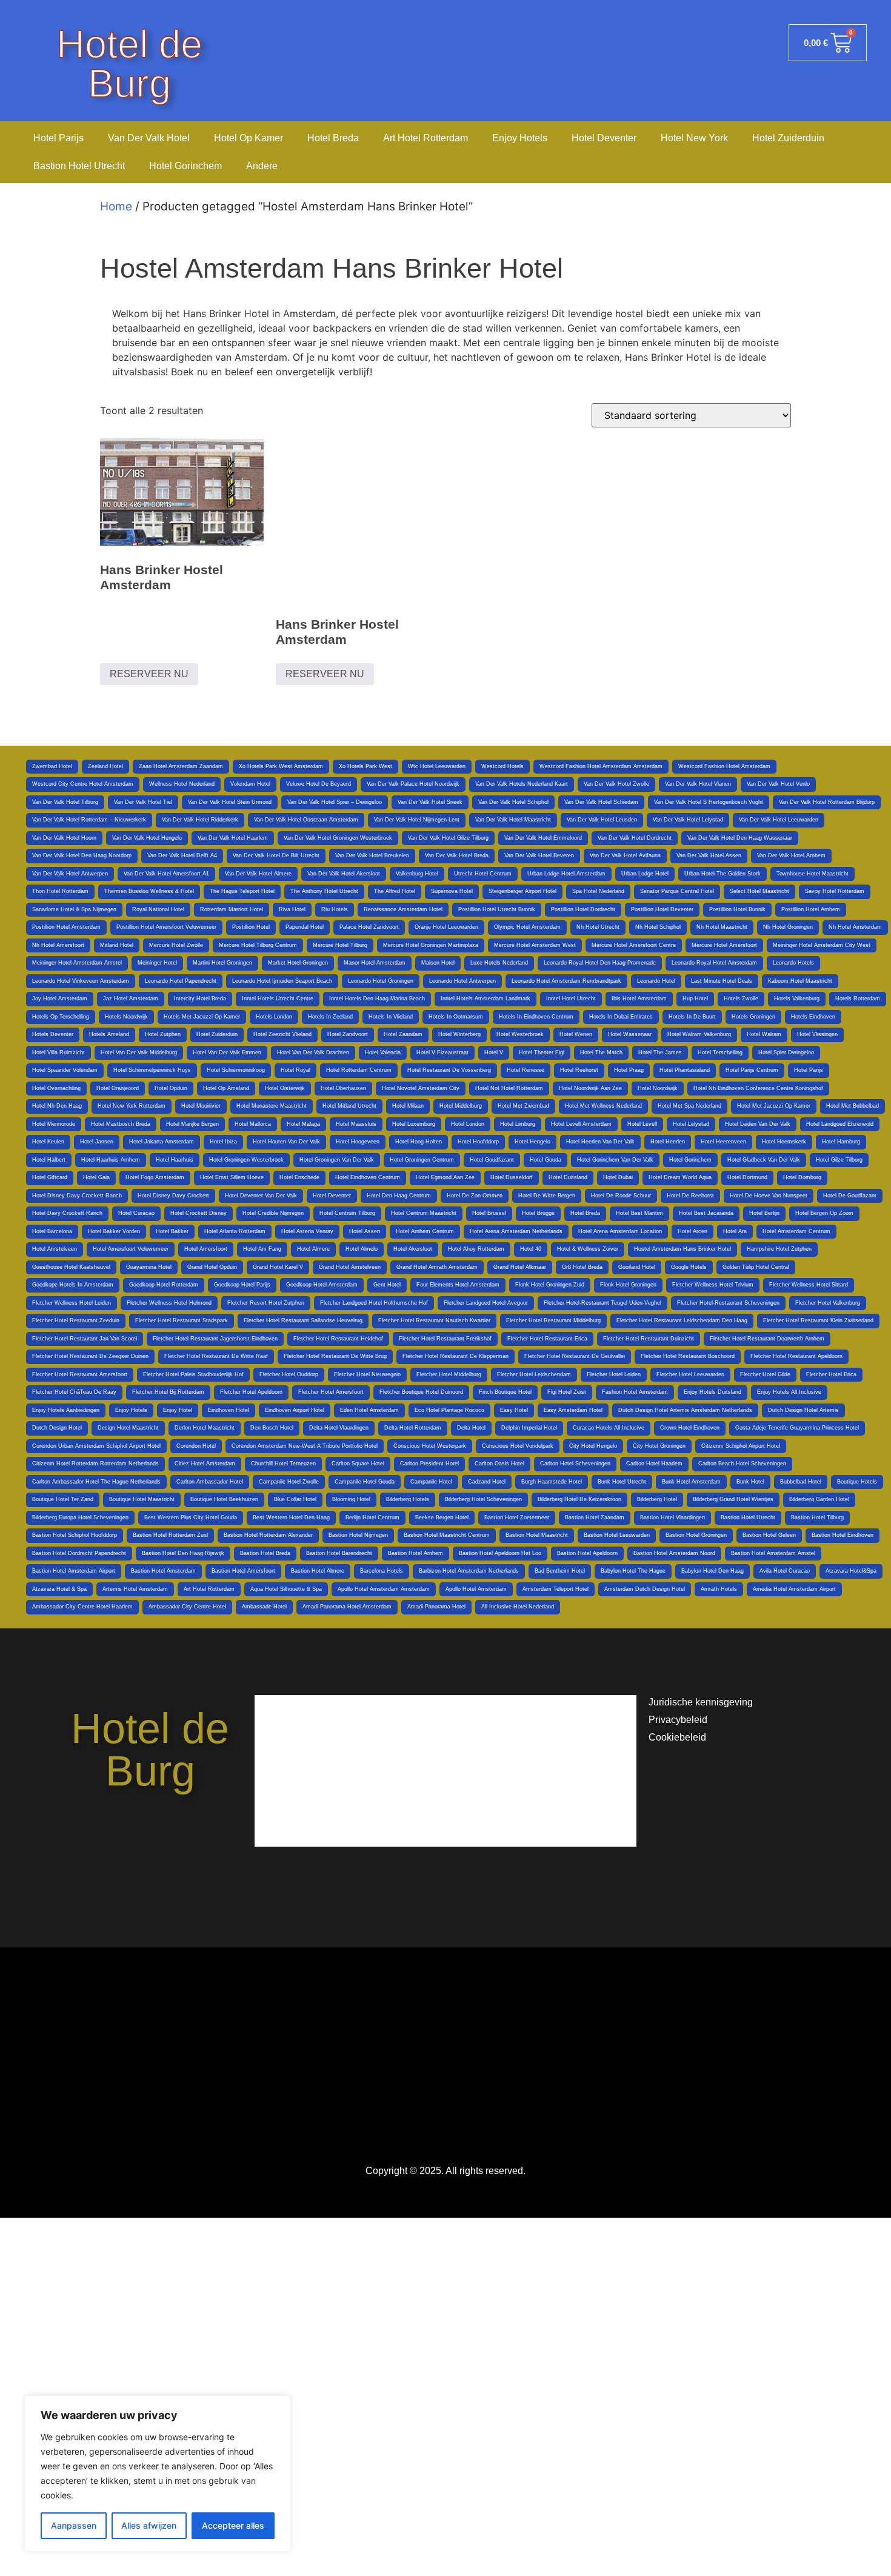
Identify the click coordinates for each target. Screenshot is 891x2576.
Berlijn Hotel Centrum (372, 1517)
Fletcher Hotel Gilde (765, 1374)
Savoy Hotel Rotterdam (835, 891)
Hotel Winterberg (459, 1034)
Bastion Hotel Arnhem (415, 1553)
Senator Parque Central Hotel (677, 891)
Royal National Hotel (158, 909)
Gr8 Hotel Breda (582, 1267)
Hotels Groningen (753, 1017)
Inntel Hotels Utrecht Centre (278, 999)
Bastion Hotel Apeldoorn (587, 1553)
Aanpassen (74, 2525)
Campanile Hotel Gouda (365, 1482)
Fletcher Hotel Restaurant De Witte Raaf (216, 1356)
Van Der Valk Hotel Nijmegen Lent (417, 820)
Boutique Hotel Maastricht (142, 1499)
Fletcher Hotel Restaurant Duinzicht (649, 1339)
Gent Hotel (387, 1285)
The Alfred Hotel (395, 891)
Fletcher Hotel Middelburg (449, 1374)
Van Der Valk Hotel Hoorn (64, 838)
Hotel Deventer (604, 138)
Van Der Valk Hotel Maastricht (513, 820)
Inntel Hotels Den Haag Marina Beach (377, 999)
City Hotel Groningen (659, 1446)
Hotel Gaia (96, 1177)
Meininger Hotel (157, 963)
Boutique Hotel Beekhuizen (224, 1499)
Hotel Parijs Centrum (752, 1070)
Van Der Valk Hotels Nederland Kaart (522, 784)
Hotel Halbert (49, 1160)
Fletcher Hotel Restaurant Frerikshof (445, 1339)
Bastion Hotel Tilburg (817, 1517)
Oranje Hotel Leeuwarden (446, 927)
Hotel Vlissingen (817, 1034)
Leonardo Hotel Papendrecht (181, 981)
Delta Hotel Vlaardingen (339, 1428)
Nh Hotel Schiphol (658, 927)
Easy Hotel (514, 1410)
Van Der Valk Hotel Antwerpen (70, 874)
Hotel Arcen (692, 1231)
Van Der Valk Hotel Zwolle (616, 784)
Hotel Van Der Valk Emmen (227, 1052)
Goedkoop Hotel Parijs (242, 1285)
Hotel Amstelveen (55, 1249)
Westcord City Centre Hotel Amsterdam (83, 784)
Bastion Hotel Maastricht (537, 1535)
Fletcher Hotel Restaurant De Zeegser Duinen (90, 1356)
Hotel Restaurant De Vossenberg (449, 1070)
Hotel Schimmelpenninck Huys (152, 1070)
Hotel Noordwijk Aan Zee (590, 1088)
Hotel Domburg (802, 1177)
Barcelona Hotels (382, 1571)
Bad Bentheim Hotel (560, 1571)
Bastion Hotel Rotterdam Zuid (170, 1535)
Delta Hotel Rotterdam (413, 1428)
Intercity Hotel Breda (200, 999)
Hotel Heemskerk (784, 1142)
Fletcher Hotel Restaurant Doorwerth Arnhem (767, 1339)
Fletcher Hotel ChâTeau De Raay (74, 1392)
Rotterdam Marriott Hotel (232, 909)
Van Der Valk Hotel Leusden (602, 820)
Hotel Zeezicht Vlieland (282, 1034)
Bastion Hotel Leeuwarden (617, 1535)
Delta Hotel (471, 1428)
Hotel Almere (313, 1249)
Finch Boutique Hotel (505, 1392)
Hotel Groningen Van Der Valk (337, 1160)
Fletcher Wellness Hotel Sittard (809, 1285)
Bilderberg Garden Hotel (819, 1499)
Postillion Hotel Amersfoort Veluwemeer (166, 927)
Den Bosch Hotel (272, 1428)
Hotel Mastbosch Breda (121, 1124)
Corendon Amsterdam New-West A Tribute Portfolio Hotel (305, 1446)
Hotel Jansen (97, 1142)
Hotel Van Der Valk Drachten (313, 1052)
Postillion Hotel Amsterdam (66, 927)
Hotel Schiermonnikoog (236, 1070)
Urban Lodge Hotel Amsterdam (566, 874)
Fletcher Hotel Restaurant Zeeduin (76, 1320)
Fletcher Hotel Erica (831, 1374)
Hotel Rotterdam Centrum (359, 1070)
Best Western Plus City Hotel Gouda (191, 1517)
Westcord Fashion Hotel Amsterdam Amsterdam (601, 766)
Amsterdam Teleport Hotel (556, 1589)
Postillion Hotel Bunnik (737, 909)
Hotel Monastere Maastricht (272, 1106)
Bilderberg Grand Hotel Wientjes (733, 1499)
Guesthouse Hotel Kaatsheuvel (71, 1267)
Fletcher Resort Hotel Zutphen (266, 1303)
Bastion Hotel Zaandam (595, 1517)
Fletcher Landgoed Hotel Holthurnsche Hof (374, 1303)
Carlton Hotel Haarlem (654, 1464)
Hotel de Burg (129, 64)
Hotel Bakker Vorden (114, 1231)
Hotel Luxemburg (414, 1124)
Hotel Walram (764, 1034)
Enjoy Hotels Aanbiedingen (66, 1410)
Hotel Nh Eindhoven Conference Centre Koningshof (758, 1088)
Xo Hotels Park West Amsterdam (281, 766)
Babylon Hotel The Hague (633, 1571)
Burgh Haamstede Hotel (552, 1482)
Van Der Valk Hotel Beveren (539, 855)
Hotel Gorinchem (185, 166)
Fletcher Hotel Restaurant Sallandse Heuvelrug (303, 1320)
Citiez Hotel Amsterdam (205, 1464)
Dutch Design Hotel (57, 1428)
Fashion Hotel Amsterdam (635, 1392)
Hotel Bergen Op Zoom (824, 1213)
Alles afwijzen (149, 2525)
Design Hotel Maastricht (128, 1428)
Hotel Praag (629, 1070)
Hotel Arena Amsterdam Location (620, 1231)
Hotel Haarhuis (175, 1160)
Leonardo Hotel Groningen (381, 981)
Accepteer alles (233, 2525)
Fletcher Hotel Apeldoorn (251, 1392)
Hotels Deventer (53, 1034)
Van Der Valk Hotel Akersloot (344, 874)
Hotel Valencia (383, 1052)
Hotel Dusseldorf (512, 1177)
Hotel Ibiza (223, 1142)
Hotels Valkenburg (797, 999)
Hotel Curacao (136, 1213)
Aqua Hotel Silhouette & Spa (286, 1589)
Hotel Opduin (171, 1088)
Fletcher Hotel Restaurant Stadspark (182, 1320)
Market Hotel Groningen (298, 963)
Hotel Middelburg (461, 1106)
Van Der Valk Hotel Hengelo (147, 838)
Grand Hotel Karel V (278, 1267)
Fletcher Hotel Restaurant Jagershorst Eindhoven (215, 1339)
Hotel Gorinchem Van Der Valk (615, 1160)
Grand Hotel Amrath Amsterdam (437, 1267)
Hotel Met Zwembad (523, 1106)
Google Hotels (689, 1267)
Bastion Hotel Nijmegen (358, 1535)
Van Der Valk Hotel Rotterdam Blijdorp (827, 802)
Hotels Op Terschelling (61, 1017)
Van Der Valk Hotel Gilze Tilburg (448, 838)
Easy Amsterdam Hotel (573, 1410)
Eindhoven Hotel (229, 1410)
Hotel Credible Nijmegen (273, 1213)
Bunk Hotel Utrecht (622, 1482)
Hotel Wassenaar (630, 1034)
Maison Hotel (438, 963)
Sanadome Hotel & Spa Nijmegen (74, 909)
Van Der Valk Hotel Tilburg (65, 802)
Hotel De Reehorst (690, 1196)
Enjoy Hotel (178, 1410)
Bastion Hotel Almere (318, 1571)
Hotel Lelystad (691, 1124)
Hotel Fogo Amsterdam (155, 1177)
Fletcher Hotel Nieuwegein (367, 1374)
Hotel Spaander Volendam (65, 1070)
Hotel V (494, 1052)
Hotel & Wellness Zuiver (588, 1249)
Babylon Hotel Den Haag (712, 1571)
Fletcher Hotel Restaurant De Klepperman (456, 1356)
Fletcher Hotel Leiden (614, 1374)
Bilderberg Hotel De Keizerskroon (579, 1499)
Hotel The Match (601, 1052)
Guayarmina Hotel (149, 1267)
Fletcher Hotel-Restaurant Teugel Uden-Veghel (602, 1303)
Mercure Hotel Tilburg (340, 945)
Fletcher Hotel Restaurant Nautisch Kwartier (434, 1320)
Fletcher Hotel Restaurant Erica (547, 1339)
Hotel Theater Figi (542, 1052)
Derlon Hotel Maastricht (205, 1428)
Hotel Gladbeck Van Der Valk (764, 1160)
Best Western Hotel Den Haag (291, 1517)
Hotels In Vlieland (391, 1017)
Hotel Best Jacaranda (706, 1213)
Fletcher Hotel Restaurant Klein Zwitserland (818, 1320)
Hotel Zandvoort (348, 1034)
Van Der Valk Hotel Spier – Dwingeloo (335, 802)
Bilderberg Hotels (408, 1499)
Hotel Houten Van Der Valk (286, 1142)
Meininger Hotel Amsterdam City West (822, 945)
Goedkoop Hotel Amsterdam (322, 1285)
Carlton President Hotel (429, 1464)
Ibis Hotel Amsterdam (639, 999)
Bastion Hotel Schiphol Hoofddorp (75, 1535)
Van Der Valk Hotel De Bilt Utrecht (276, 855)
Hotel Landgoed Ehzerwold (840, 1124)
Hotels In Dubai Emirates (621, 1017)
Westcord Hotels (502, 766)
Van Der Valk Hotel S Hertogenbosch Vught (709, 802)
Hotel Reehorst (579, 1070)
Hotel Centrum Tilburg (347, 1213)
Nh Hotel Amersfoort (58, 945)
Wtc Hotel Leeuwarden (437, 766)
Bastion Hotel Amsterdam (163, 1571)
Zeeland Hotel (105, 766)
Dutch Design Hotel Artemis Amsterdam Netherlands (685, 1410)
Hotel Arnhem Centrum (425, 1231)
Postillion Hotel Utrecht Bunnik (497, 909)
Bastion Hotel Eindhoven (843, 1535)
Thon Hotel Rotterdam (60, 891)
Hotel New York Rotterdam (132, 1106)
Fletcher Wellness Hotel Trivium (713, 1285)
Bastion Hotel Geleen (769, 1535)
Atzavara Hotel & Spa (59, 1589)
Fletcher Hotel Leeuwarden (690, 1374)
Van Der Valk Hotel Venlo (778, 784)
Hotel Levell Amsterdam (581, 1124)
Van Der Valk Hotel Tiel (143, 802)
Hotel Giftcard (50, 1177)
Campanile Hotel (431, 1482)
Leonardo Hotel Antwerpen (462, 981)
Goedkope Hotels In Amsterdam (73, 1285)
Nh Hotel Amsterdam (855, 927)
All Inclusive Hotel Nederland (518, 1607)
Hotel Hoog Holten (419, 1142)
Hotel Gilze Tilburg (839, 1160)
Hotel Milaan (408, 1106)
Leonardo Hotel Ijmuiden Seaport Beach (282, 981)
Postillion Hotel (251, 927)
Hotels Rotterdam (858, 999)
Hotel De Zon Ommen (475, 1196)
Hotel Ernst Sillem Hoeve (232, 1177)
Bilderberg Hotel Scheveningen (483, 1499)
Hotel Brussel (489, 1213)
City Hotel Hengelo (593, 1446)
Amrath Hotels (719, 1589)
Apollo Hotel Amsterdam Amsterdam (384, 1589)
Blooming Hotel (351, 1499)
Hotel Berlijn (764, 1213)
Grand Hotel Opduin (212, 1267)
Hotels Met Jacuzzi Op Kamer (202, 1017)
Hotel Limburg (518, 1124)
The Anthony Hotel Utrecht (324, 891)
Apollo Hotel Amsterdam (476, 1589)
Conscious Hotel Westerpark (430, 1446)
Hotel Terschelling (720, 1052)
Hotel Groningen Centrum (422, 1160)
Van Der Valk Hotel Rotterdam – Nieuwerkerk (89, 820)
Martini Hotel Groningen (222, 963)
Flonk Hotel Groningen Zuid (550, 1285)
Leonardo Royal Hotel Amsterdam (714, 963)
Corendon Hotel (196, 1446)
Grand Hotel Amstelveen (350, 1267)
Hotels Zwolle (741, 999)
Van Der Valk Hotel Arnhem (791, 855)
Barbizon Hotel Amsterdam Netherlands (469, 1571)
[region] (158, 2474)
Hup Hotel (695, 999)
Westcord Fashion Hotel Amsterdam (724, 766)
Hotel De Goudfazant (850, 1196)
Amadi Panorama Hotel (436, 1607)
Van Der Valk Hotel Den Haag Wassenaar (740, 838)
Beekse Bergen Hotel (442, 1517)
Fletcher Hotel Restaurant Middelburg (553, 1320)
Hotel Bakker (172, 1231)
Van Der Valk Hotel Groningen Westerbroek (338, 838)
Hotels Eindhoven (813, 1017)
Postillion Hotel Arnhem (811, 909)
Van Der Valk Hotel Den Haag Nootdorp (82, 855)
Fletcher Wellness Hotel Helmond (169, 1303)
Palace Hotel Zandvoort (369, 927)
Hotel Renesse (526, 1070)
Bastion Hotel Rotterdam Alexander (268, 1535)
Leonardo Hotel (656, 981)
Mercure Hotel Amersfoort (724, 945)
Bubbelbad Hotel (801, 1482)
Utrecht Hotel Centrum (483, 874)
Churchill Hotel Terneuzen (283, 1464)
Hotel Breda (333, 138)
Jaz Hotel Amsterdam (131, 999)
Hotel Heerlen (668, 1142)
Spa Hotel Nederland (598, 891)
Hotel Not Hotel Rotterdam (509, 1088)
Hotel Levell (642, 1124)
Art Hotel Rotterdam (425, 138)
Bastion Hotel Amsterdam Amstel (773, 1553)
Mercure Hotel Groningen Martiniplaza (431, 945)
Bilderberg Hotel (657, 1499)
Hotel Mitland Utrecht (349, 1106)
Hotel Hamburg (841, 1142)
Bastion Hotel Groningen (696, 1535)
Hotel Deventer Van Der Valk (261, 1196)
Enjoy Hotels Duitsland (712, 1392)
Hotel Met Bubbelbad (853, 1106)
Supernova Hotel (452, 891)
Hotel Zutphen (163, 1034)
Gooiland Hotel (637, 1267)
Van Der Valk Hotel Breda (457, 855)
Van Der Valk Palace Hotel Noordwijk (413, 784)
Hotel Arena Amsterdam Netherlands (516, 1231)
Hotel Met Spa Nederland (689, 1106)
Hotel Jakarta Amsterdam (162, 1142)
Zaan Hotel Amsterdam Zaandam (181, 766)
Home (116, 206)
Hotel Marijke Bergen (192, 1124)
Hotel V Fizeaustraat (442, 1052)
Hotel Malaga (303, 1124)
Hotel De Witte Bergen (547, 1196)
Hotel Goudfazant (492, 1160)
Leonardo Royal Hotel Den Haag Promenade (600, 963)
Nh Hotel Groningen (788, 927)
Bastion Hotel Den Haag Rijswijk (183, 1553)
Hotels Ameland (109, 1034)
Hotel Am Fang (262, 1249)
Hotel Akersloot (413, 1249)
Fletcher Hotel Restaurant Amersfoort (80, 1374)
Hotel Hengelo (532, 1142)
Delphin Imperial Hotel (529, 1428)
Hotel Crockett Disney (199, 1213)
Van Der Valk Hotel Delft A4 (182, 855)
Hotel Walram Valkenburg (699, 1034)
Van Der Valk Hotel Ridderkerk (200, 820)
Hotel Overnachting (56, 1088)
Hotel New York (694, 138)
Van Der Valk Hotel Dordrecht (635, 838)
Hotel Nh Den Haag (57, 1106)
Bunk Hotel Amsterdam (691, 1482)
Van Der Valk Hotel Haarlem (233, 838)
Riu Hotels (335, 909)
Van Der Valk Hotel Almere (258, 874)
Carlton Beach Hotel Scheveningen (742, 1464)
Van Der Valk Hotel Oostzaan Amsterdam (306, 820)
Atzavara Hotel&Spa (851, 1571)
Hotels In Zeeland (330, 1017)
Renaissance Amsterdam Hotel (403, 909)
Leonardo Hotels (793, 963)
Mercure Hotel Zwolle (176, 945)
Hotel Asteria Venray (307, 1231)
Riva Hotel (292, 909)
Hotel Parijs (58, 138)
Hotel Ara (735, 1231)
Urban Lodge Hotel (645, 874)
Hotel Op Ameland (226, 1088)
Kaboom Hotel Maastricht (800, 981)
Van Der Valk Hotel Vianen (698, 784)
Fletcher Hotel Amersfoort (331, 1392)
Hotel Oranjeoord (118, 1088)
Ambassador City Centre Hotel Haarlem (82, 1607)
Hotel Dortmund (747, 1177)
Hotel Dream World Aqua (680, 1177)
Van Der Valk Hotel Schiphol (513, 802)
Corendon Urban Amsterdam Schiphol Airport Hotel (96, 1446)
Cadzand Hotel (487, 1482)
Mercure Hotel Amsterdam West (535, 945)
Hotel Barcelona (52, 1231)
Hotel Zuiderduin (788, 138)
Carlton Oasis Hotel (499, 1464)
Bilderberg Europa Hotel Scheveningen (80, 1517)
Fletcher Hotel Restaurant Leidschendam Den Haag (682, 1320)
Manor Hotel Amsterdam (375, 963)
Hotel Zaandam (403, 1034)
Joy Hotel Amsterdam (60, 999)
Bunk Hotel (750, 1482)
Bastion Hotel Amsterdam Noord (674, 1553)
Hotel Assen (365, 1231)
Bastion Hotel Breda (265, 1553)
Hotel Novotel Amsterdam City (421, 1088)
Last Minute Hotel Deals (722, 981)
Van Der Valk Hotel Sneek (430, 802)
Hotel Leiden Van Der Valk (758, 1124)
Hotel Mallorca (253, 1124)
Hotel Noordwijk (658, 1088)
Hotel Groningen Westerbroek (246, 1160)
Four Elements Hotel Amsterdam (458, 1285)
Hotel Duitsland (568, 1177)
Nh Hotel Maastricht (722, 927)
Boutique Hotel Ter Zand (63, 1499)
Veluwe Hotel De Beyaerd (319, 784)
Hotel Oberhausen (343, 1088)
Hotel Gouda (546, 1160)
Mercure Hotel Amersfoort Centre (634, 945)
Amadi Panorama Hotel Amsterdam (347, 1607)
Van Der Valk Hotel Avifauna (625, 855)
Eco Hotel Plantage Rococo (449, 1410)
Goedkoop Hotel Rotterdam (164, 1285)
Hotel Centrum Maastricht (424, 1213)
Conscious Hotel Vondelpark (518, 1446)
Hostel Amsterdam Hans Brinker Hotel (682, 1249)
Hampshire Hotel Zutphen (779, 1249)
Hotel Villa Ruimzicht (58, 1052)
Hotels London (274, 1017)
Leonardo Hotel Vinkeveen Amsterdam (81, 981)
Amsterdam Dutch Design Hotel (645, 1589)
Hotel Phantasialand (685, 1070)
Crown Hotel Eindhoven (690, 1428)
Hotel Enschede (299, 1177)
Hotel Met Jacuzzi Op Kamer (774, 1106)
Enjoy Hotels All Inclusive (789, 1392)
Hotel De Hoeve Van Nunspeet (769, 1196)
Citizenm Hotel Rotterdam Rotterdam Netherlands (95, 1464)
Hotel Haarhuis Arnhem (111, 1160)
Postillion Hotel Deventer (662, 909)
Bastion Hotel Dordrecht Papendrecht (79, 1553)
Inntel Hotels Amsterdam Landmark (486, 999)
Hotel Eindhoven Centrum (368, 1177)
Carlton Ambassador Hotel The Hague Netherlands (96, 1482)
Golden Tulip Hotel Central (756, 1267)
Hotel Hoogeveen (358, 1142)
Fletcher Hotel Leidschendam (534, 1374)
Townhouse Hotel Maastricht (813, 874)
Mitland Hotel (117, 945)
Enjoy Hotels (520, 138)
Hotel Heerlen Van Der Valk (600, 1142)
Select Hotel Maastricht (759, 891)
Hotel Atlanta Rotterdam (235, 1231)
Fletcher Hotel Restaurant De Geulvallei (575, 1356)
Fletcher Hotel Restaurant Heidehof (338, 1339)
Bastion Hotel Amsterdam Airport (74, 1571)
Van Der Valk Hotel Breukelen (372, 855)
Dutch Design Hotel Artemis (803, 1410)
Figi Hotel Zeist (567, 1392)
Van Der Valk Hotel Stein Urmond (230, 802)
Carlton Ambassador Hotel (210, 1482)
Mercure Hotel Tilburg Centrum (258, 945)
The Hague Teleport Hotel (242, 891)
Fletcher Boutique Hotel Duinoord (421, 1392)
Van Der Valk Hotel (149, 138)
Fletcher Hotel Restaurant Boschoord (688, 1356)
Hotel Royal (295, 1070)
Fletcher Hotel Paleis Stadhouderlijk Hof (193, 1374)
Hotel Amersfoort (206, 1249)
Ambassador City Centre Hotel (187, 1607)
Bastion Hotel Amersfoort (243, 1571)
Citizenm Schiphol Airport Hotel (741, 1446)
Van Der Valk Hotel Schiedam (601, 802)
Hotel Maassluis (356, 1124)
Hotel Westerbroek (520, 1034)
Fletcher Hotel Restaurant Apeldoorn (796, 1356)
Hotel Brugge (538, 1213)
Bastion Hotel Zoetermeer (517, 1517)
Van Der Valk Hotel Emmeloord (543, 838)
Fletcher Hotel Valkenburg (828, 1303)
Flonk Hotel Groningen (628, 1285)
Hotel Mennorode (54, 1124)
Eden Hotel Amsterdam (369, 1410)
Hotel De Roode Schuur (621, 1196)
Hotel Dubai (618, 1177)
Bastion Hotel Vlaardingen (672, 1517)
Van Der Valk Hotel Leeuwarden (779, 820)
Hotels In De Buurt (692, 1017)
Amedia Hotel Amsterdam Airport (794, 1589)
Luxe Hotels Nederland (499, 963)
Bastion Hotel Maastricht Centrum (447, 1535)
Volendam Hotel (250, 784)
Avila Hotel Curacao (785, 1571)
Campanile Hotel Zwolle (289, 1482)
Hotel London (468, 1124)
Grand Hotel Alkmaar (520, 1267)
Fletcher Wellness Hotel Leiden (72, 1303)
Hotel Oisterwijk (285, 1088)
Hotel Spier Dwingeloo (786, 1052)
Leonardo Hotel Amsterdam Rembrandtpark (566, 981)
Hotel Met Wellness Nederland (603, 1106)
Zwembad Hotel (52, 766)
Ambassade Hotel (264, 1607)
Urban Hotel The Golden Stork (722, 874)
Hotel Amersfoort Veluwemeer (131, 1249)
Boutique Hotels (857, 1482)
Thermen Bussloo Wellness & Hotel (149, 891)
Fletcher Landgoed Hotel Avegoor (486, 1303)
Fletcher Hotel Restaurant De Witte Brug (335, 1356)
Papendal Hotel (305, 927)
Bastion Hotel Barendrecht (339, 1553)
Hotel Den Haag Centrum (399, 1196)
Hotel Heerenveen (723, 1142)
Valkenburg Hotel (417, 874)
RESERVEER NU (149, 674)
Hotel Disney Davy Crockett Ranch (77, 1196)
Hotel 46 (531, 1249)
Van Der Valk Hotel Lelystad (688, 820)
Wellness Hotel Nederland (182, 784)
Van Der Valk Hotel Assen (709, 855)
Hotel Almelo (362, 1249)
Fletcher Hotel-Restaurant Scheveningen (728, 1303)
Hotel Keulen (48, 1142)
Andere (262, 166)
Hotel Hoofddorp (478, 1142)
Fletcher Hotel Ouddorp (289, 1374)
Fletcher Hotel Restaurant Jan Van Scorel (85, 1339)
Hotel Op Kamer (249, 138)
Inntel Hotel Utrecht (571, 999)
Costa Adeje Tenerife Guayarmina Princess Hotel (797, 1428)
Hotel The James (660, 1052)
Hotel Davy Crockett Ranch (67, 1213)
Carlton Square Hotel (358, 1464)
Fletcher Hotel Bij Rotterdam (168, 1392)
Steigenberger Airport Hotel (522, 891)
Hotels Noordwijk (126, 1017)
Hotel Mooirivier (201, 1106)
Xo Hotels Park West (365, 766)
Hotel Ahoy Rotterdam (476, 1249)
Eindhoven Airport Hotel (295, 1410)
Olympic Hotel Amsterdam (527, 927)
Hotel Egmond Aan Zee (445, 1177)
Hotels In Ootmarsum (456, 1017)
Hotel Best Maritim (639, 1213)
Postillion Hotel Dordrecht (583, 909)
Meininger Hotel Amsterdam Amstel (77, 963)
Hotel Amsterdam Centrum (796, 1231)
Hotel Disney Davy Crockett (173, 1196)
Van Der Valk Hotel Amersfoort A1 (166, 874)
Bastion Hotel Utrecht (79, 166)
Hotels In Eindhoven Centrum (536, 1017)
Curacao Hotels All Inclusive (609, 1428)
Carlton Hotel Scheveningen (575, 1464)
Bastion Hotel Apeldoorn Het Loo (500, 1553)
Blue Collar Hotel (295, 1499)
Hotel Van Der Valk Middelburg (139, 1052)
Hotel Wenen (576, 1034)
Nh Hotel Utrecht (598, 927)
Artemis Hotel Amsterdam (135, 1589)
